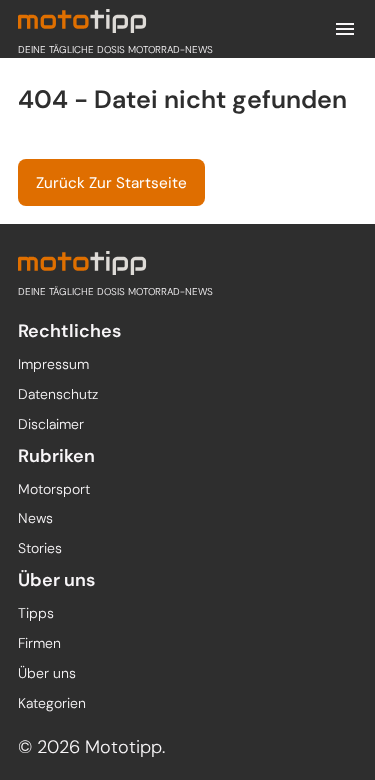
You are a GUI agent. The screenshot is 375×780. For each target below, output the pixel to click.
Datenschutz (58, 394)
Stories (40, 548)
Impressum (53, 364)
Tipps (36, 613)
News (35, 518)
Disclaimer (51, 424)
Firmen (39, 643)
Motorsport (54, 489)
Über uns (47, 673)
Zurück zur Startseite (111, 183)
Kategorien (52, 703)
